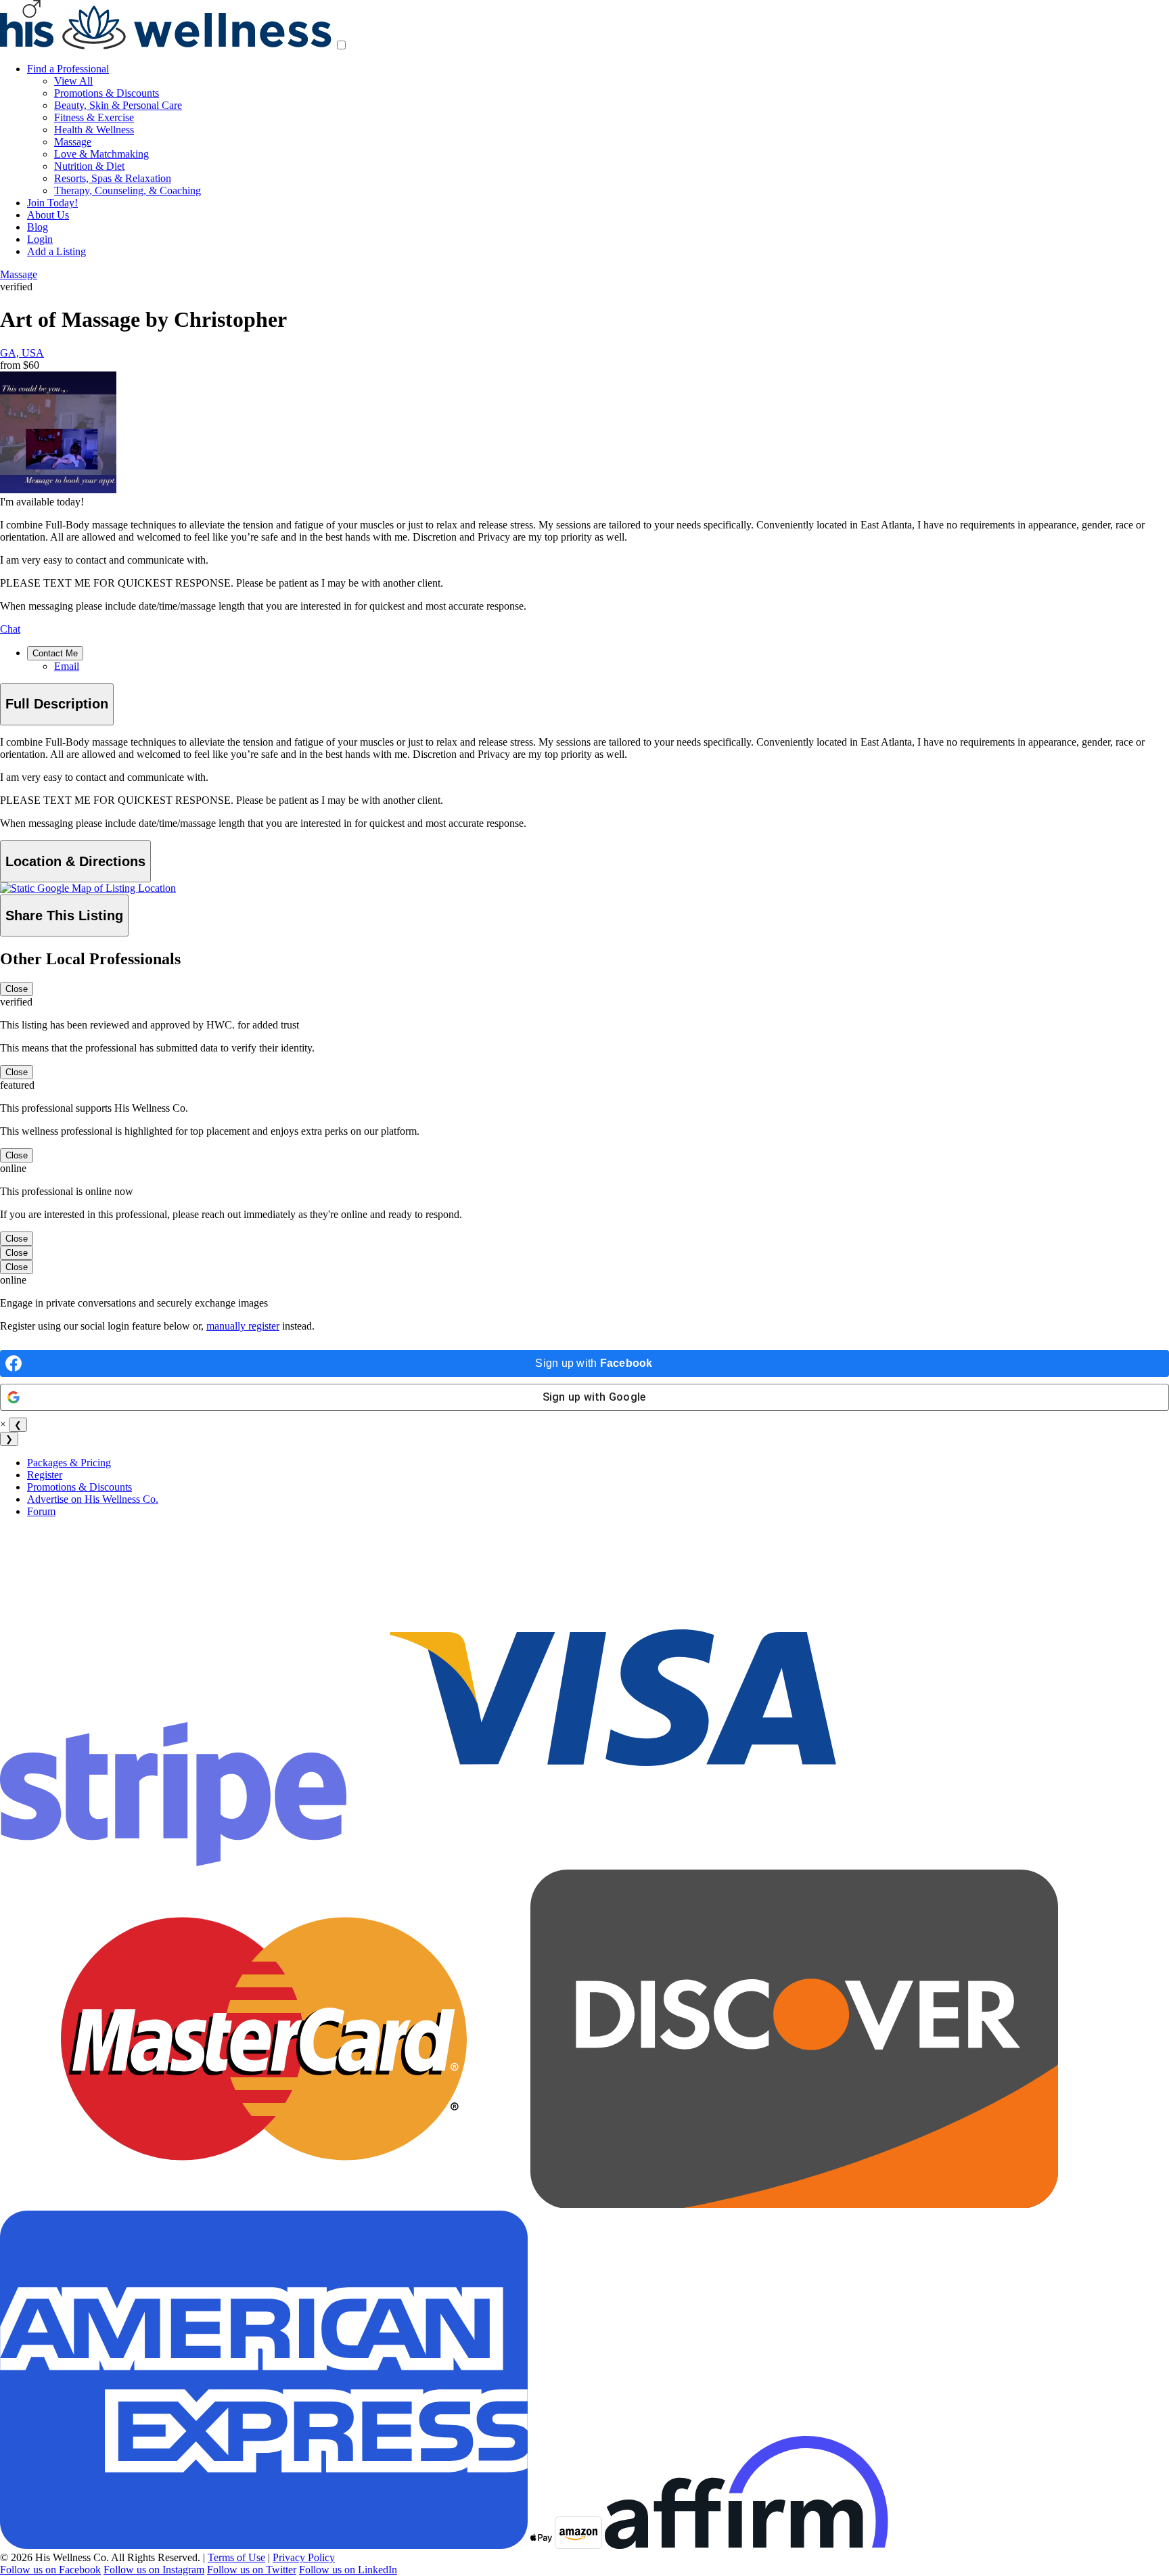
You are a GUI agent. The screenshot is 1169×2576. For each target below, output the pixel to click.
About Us (48, 215)
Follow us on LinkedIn (348, 2570)
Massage (73, 142)
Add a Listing (56, 251)
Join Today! (52, 203)
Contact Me (55, 653)
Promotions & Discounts (107, 93)
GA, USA (22, 353)
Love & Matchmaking (101, 154)
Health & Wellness (94, 130)
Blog (38, 227)
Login (40, 239)
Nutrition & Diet (89, 166)
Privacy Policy (304, 2557)
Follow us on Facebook (50, 2570)
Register (45, 1475)
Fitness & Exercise (94, 117)
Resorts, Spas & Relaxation (113, 178)
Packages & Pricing (69, 1463)
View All (73, 81)
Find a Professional (68, 69)
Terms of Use (236, 2557)
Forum (41, 1511)
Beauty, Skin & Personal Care (118, 105)
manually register (243, 1326)
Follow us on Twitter (252, 2570)
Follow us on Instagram (154, 2570)
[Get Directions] (88, 888)
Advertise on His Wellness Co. (93, 1499)
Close (17, 989)
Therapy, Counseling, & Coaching (128, 190)
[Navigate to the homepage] (166, 46)
